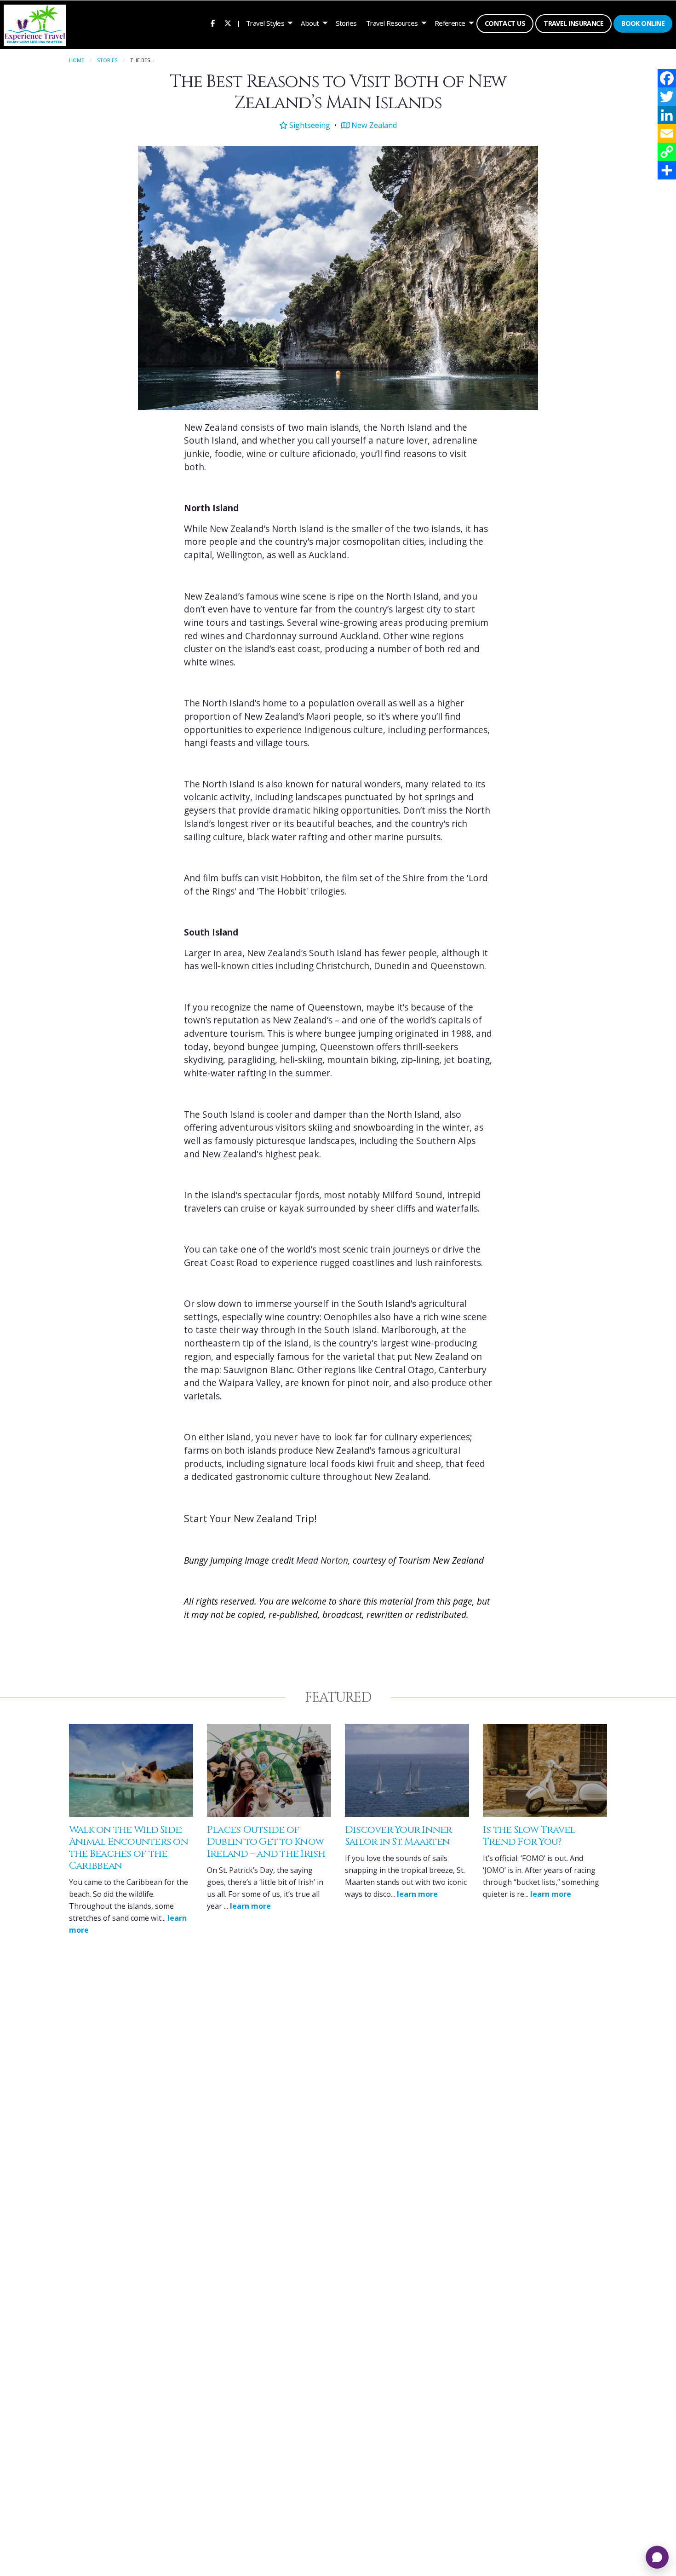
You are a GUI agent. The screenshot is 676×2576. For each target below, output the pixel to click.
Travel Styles (265, 23)
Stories (346, 23)
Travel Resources (392, 23)
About (310, 23)
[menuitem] (213, 23)
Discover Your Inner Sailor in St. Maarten (398, 1836)
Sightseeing (309, 125)
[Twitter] (667, 97)
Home (77, 60)
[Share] (667, 170)
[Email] (667, 133)
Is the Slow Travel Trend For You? (529, 1836)
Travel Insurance (573, 23)
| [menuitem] (239, 23)
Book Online (643, 23)
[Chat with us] (657, 2557)
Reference (450, 23)
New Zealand (373, 125)
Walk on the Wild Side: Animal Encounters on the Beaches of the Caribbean (129, 1848)
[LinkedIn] (667, 115)
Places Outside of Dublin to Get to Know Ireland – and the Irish (266, 1842)
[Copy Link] (667, 152)
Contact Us (505, 23)
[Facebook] (667, 78)
